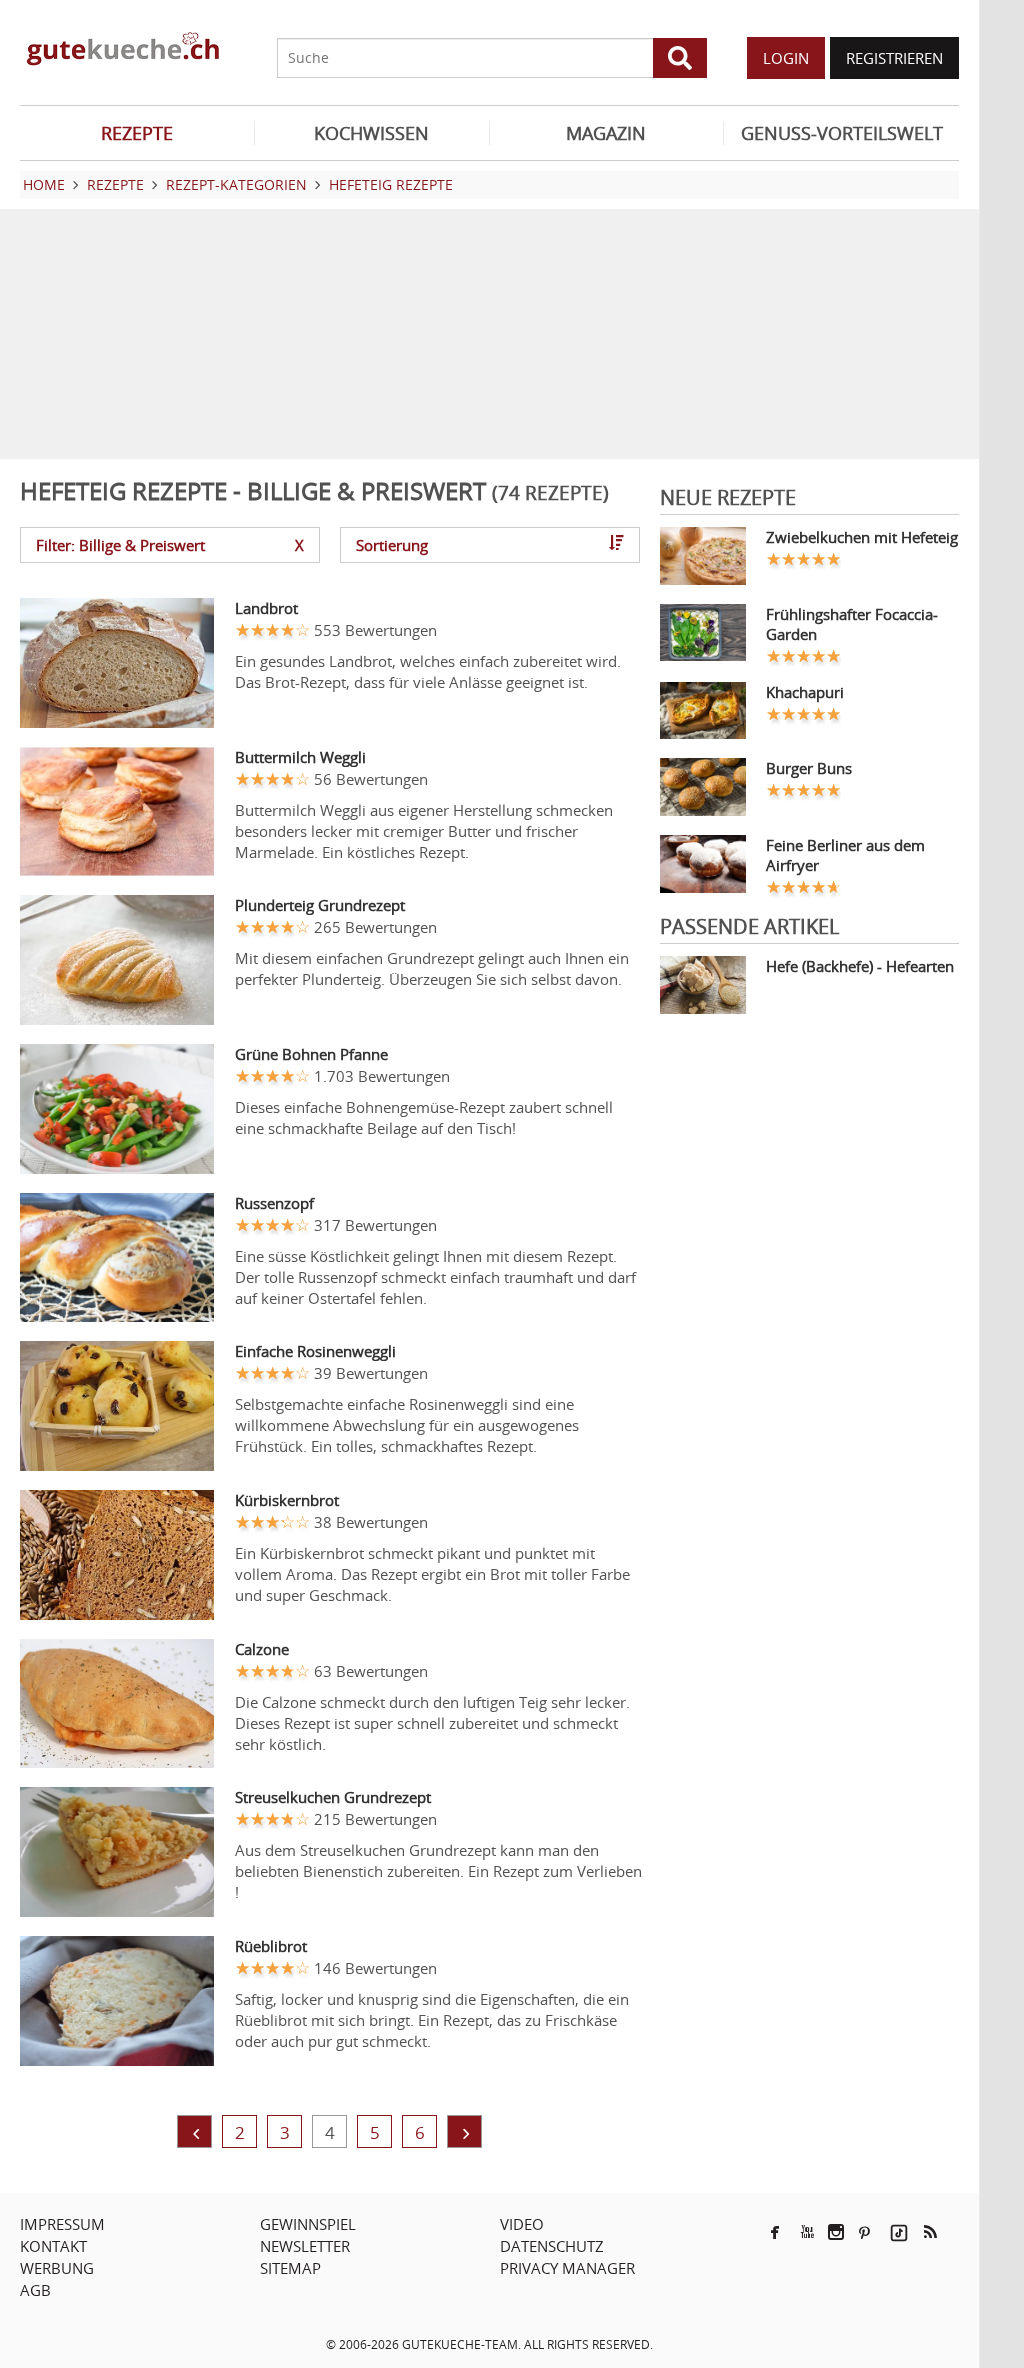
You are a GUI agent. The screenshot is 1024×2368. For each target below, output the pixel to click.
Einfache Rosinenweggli (315, 1351)
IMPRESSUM (62, 2224)
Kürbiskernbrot (287, 1500)
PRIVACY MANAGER (567, 2268)
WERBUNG (57, 2268)
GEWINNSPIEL (308, 2224)
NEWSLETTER (305, 2246)
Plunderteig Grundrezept (320, 905)
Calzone (262, 1649)
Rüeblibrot (271, 1946)
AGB (35, 2290)
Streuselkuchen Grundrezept (333, 1797)
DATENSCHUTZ (552, 2246)
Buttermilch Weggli (300, 757)
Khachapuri (805, 692)
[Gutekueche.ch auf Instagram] (836, 2232)
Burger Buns (809, 768)
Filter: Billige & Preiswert (170, 545)
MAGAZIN (606, 133)
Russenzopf (274, 1203)
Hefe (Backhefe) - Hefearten (860, 966)
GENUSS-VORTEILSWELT (842, 133)
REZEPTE (137, 133)
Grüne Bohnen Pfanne (311, 1054)
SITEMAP (290, 2268)
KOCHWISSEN (371, 133)
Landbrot (266, 608)
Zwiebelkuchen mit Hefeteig (862, 537)
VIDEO (522, 2224)
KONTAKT (53, 2246)
